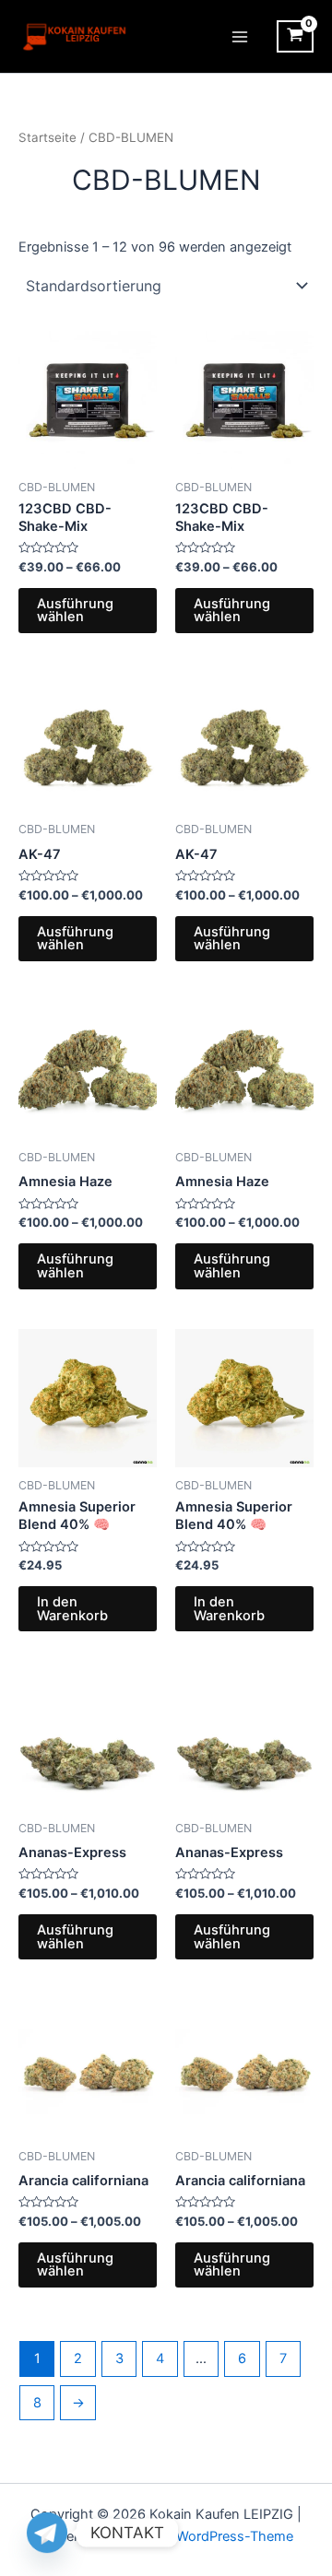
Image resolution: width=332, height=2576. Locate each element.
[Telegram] (47, 2533)
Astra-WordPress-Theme (215, 2536)
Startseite (47, 137)
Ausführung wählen (75, 611)
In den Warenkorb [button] (72, 1609)
